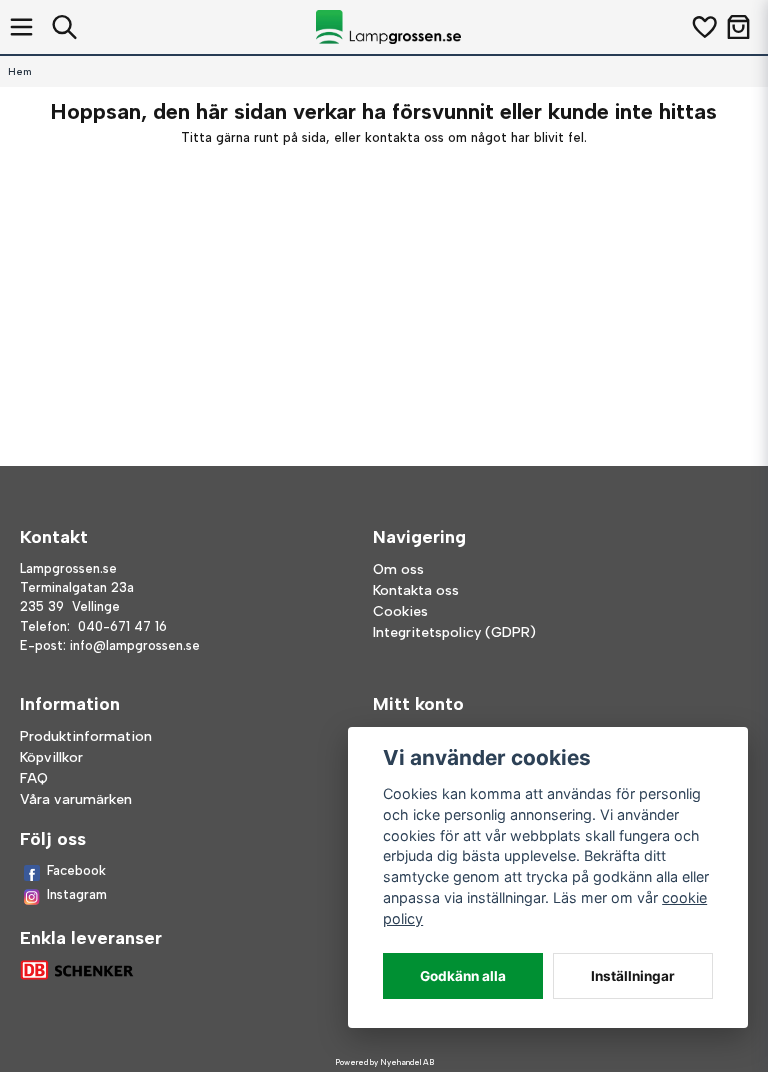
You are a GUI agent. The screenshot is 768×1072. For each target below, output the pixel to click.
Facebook (76, 870)
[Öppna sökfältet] (64, 27)
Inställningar (633, 976)
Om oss (398, 569)
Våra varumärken (76, 799)
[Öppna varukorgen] (738, 27)
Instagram (77, 894)
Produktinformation (86, 736)
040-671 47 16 (122, 626)
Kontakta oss (416, 590)
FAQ (34, 778)
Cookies (400, 611)
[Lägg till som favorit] (703, 27)
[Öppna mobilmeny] (21, 27)
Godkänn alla (463, 976)
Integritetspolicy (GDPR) (454, 632)
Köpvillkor (51, 757)
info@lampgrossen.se (135, 645)
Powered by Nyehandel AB (384, 1062)
